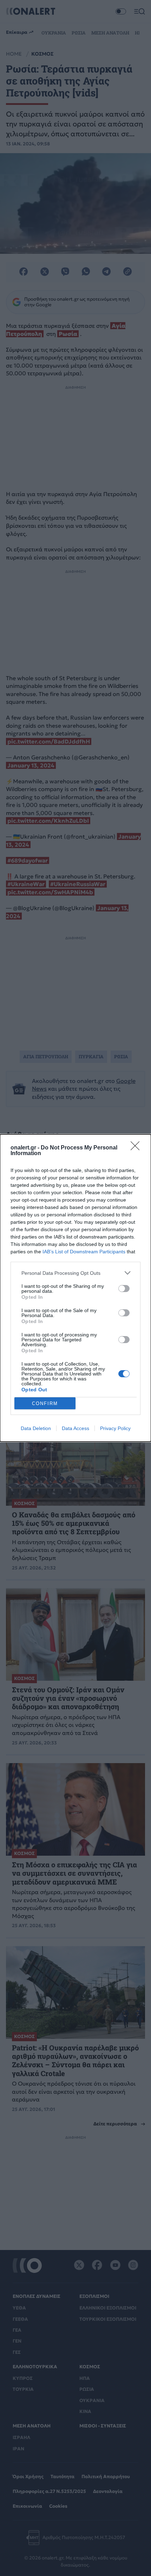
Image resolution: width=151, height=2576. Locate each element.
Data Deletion (36, 1428)
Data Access (75, 1428)
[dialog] (75, 1288)
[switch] (124, 1289)
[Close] (137, 1148)
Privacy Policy (115, 1428)
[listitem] (75, 1273)
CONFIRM (45, 1403)
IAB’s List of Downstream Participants (84, 1252)
